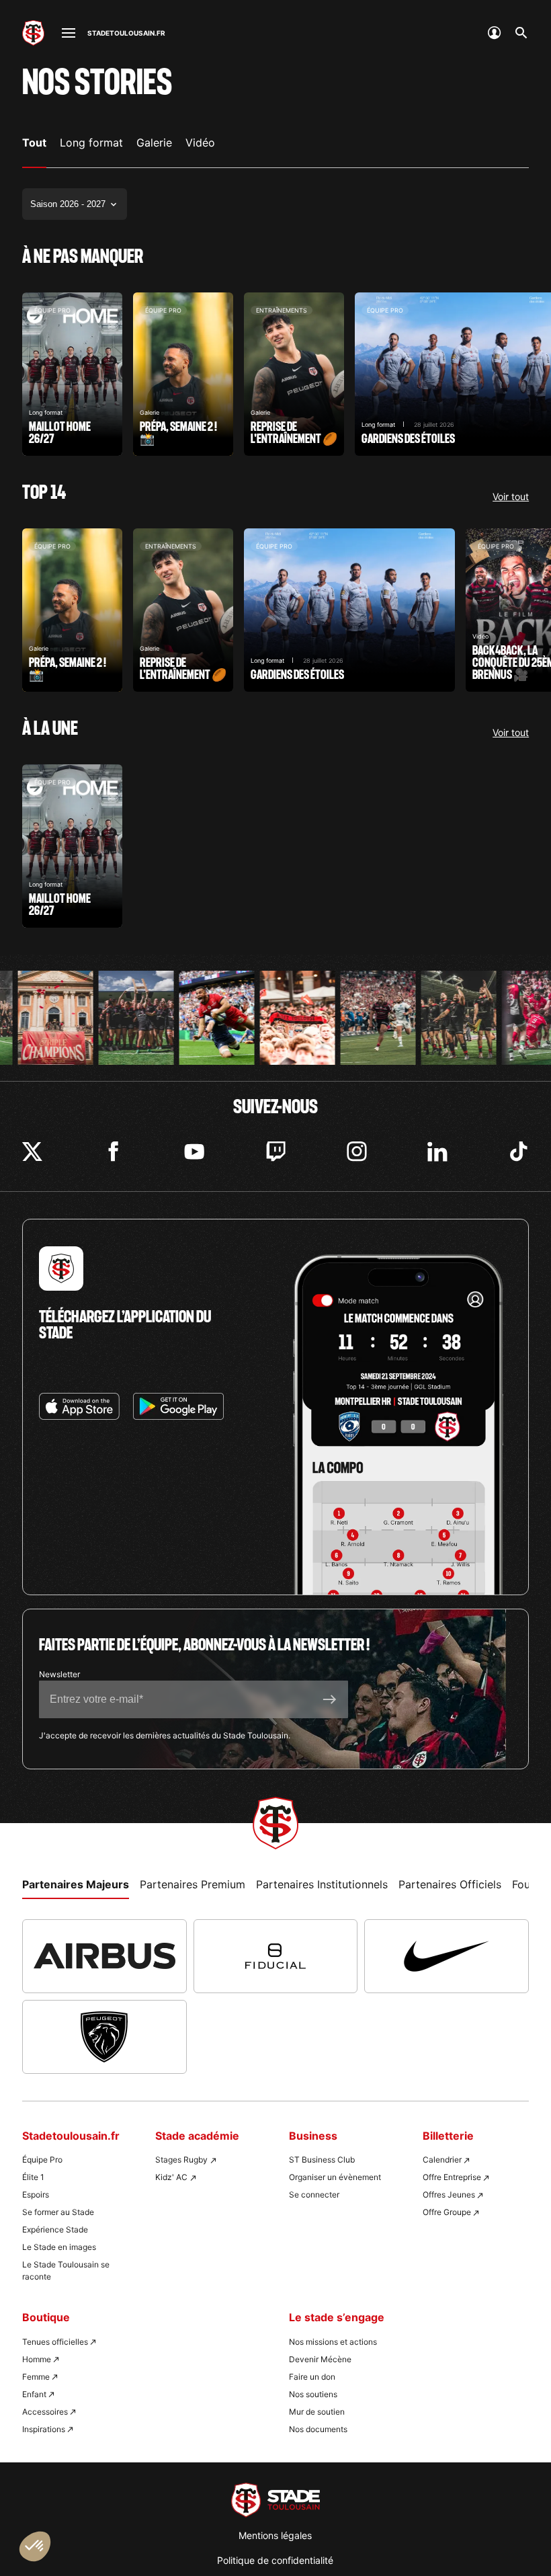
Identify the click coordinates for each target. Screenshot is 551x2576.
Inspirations (44, 2429)
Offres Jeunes (449, 2195)
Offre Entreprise (452, 2177)
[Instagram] (357, 1152)
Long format (91, 143)
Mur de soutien (317, 2412)
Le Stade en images (59, 2247)
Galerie (154, 143)
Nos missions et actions (333, 2342)
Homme (37, 2359)
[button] (35, 2546)
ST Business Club (322, 2160)
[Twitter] (32, 1152)
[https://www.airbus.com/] (104, 1956)
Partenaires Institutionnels (322, 1884)
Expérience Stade (55, 2229)
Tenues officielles (55, 2342)
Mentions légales (275, 2535)
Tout (34, 143)
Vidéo (200, 143)
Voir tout (511, 497)
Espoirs (36, 2195)
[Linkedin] (437, 1152)
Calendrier (442, 2160)
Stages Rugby (181, 2160)
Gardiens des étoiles (349, 610)
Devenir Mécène (320, 2359)
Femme (36, 2377)
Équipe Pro (42, 2160)
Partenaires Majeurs (76, 1884)
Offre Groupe (447, 2212)
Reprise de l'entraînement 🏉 (294, 374)
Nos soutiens (313, 2394)
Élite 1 (33, 2177)
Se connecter (314, 2195)
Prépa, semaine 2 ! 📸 (183, 374)
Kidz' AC (171, 2177)
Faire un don (312, 2377)
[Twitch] (275, 1152)
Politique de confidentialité (275, 2560)
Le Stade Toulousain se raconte (66, 2270)
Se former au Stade (58, 2212)
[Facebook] (114, 1152)
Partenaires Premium (193, 1884)
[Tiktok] (519, 1152)
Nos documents (318, 2429)
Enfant (34, 2394)
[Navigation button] (69, 33)
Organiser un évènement (335, 2177)
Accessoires (45, 2412)
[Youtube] (194, 1152)
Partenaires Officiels (450, 1884)
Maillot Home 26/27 (72, 374)
